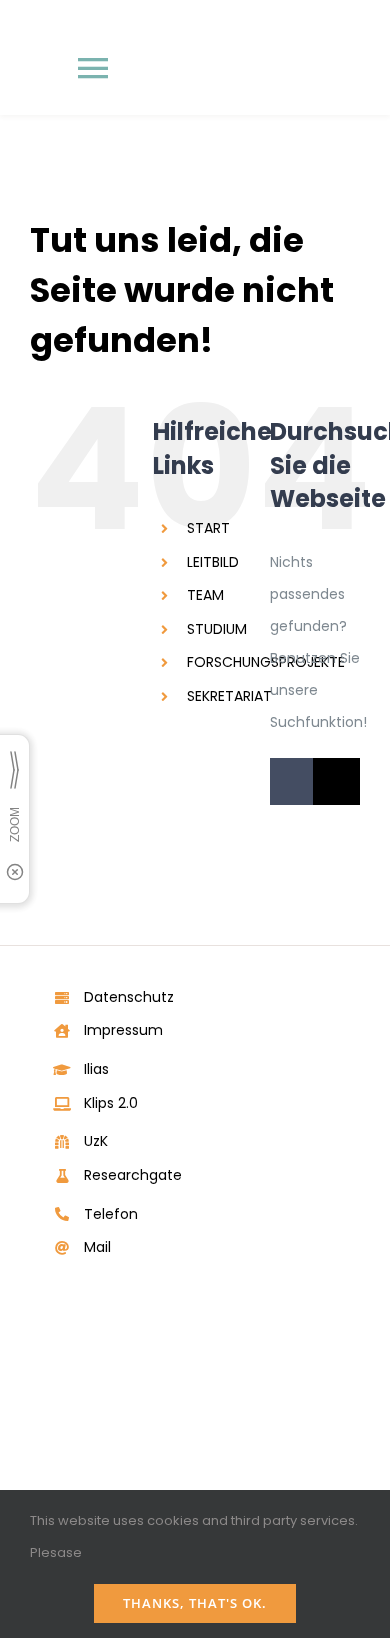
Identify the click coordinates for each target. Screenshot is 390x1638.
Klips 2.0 (111, 1103)
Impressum (123, 1030)
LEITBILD (213, 562)
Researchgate (133, 1175)
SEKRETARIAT (229, 696)
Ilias (96, 1069)
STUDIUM (217, 629)
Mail (97, 1247)
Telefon (111, 1214)
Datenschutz (129, 997)
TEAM (205, 595)
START (208, 528)
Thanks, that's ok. (195, 1603)
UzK (96, 1141)
